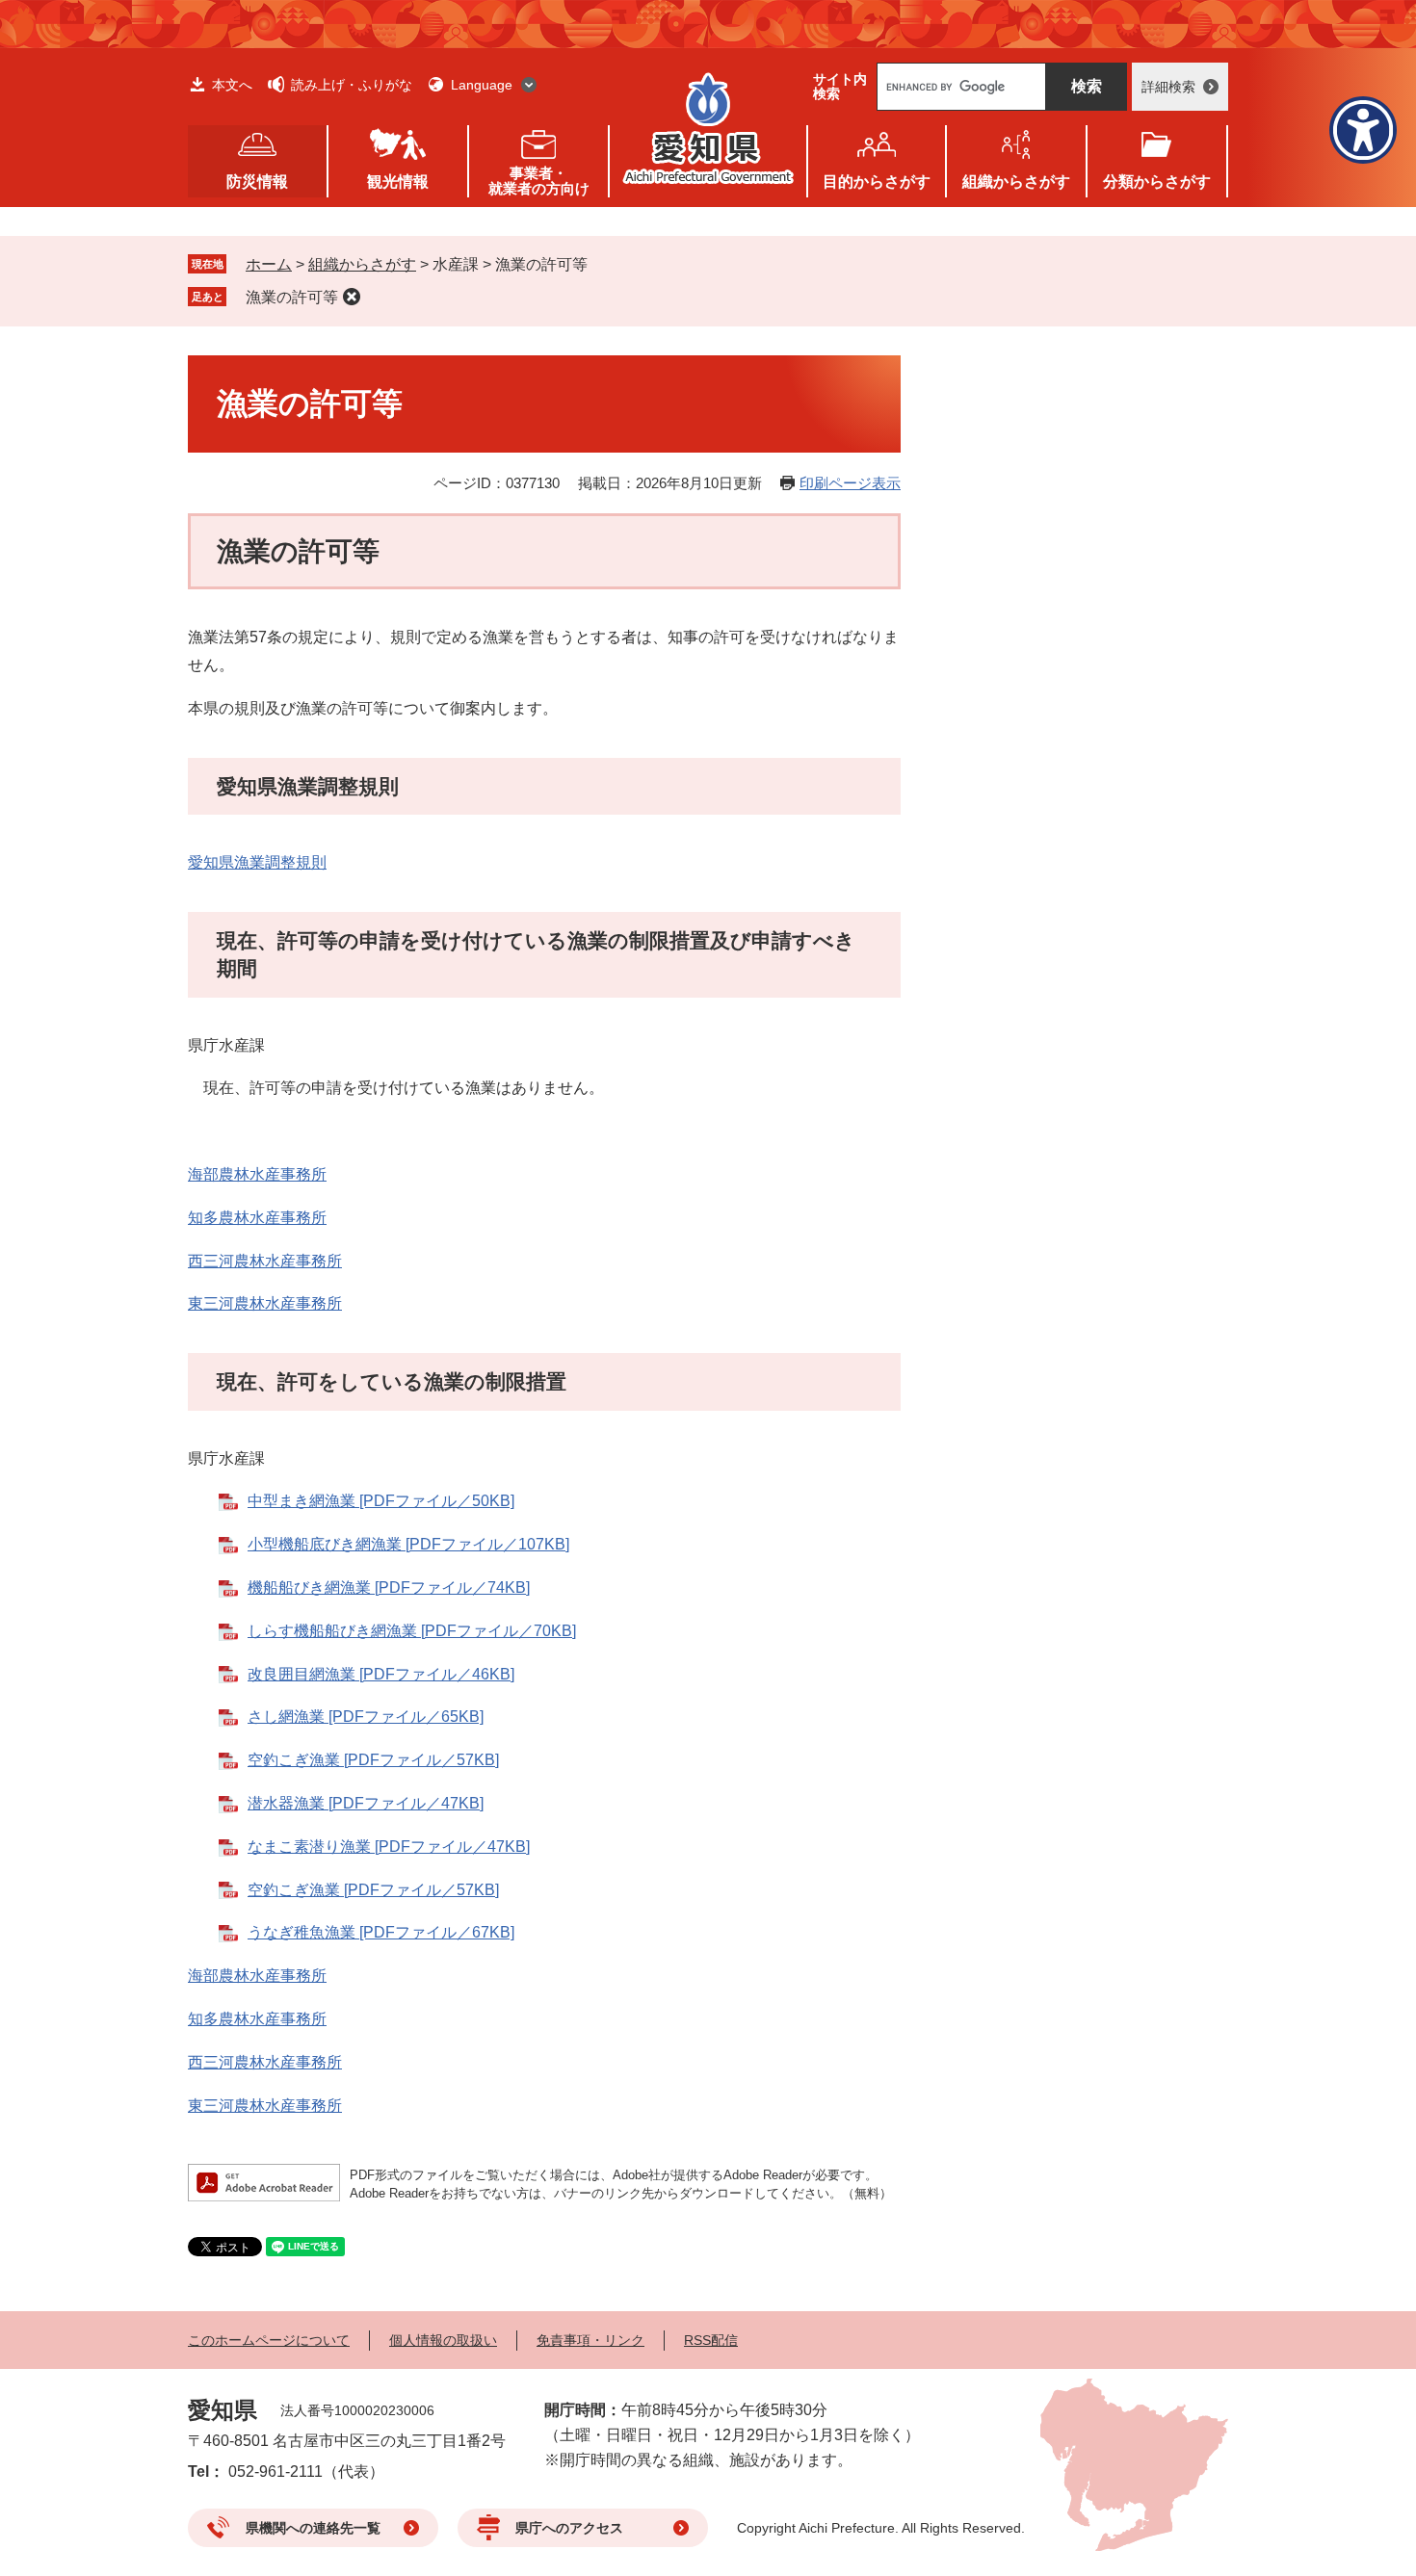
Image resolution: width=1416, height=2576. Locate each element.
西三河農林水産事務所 (265, 1261)
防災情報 (257, 182)
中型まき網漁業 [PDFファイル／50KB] (381, 1501)
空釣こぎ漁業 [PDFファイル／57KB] (373, 1760)
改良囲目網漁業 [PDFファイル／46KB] (381, 1674)
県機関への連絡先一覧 (313, 2528)
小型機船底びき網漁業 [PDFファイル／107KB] (408, 1544)
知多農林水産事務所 (257, 1218)
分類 (1157, 182)
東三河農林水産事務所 (265, 1303)
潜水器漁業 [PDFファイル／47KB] (366, 1803)
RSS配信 (711, 2340)
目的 (877, 182)
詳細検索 (1168, 87)
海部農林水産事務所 (257, 1174)
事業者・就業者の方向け (539, 181)
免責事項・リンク (590, 2340)
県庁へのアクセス (569, 2528)
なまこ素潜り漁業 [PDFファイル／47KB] (389, 1847)
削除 (352, 297)
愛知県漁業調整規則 (257, 862)
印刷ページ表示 (850, 483)
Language (482, 85)
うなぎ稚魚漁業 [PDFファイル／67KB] (381, 1932)
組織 (1016, 182)
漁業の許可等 (292, 297)
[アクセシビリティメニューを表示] (1363, 130)
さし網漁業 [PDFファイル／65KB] (366, 1717)
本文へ (232, 85)
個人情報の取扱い (443, 2340)
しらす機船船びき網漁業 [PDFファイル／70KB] (412, 1631)
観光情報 (398, 182)
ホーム (269, 264)
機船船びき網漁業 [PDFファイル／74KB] (389, 1587)
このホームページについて (269, 2340)
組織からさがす (362, 264)
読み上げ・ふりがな (352, 85)
